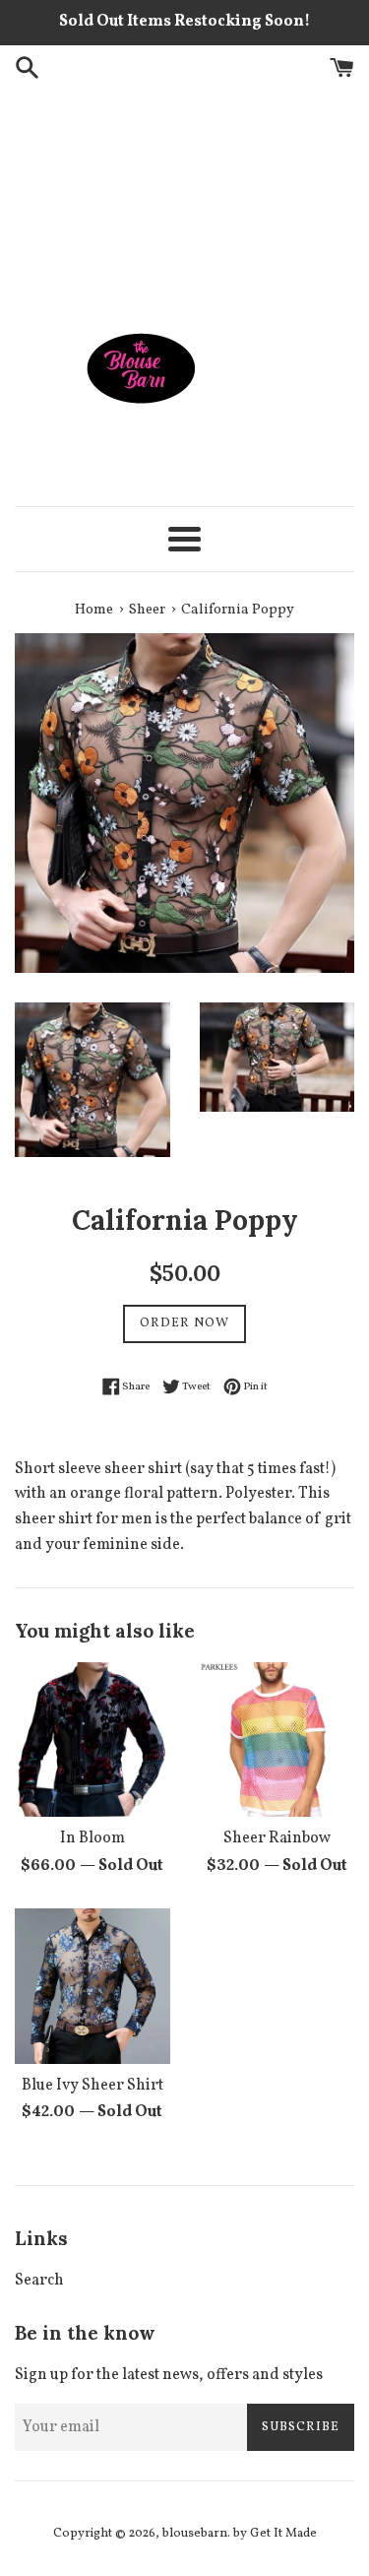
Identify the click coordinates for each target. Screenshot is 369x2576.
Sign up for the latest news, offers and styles (169, 2375)
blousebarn (195, 2534)
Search (39, 2281)
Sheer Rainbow (277, 1838)
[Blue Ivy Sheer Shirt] (92, 1986)
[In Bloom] (92, 1740)
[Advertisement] (184, 196)
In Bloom (92, 1838)
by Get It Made (275, 2534)
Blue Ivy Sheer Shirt (92, 2086)
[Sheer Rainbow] (277, 1740)
